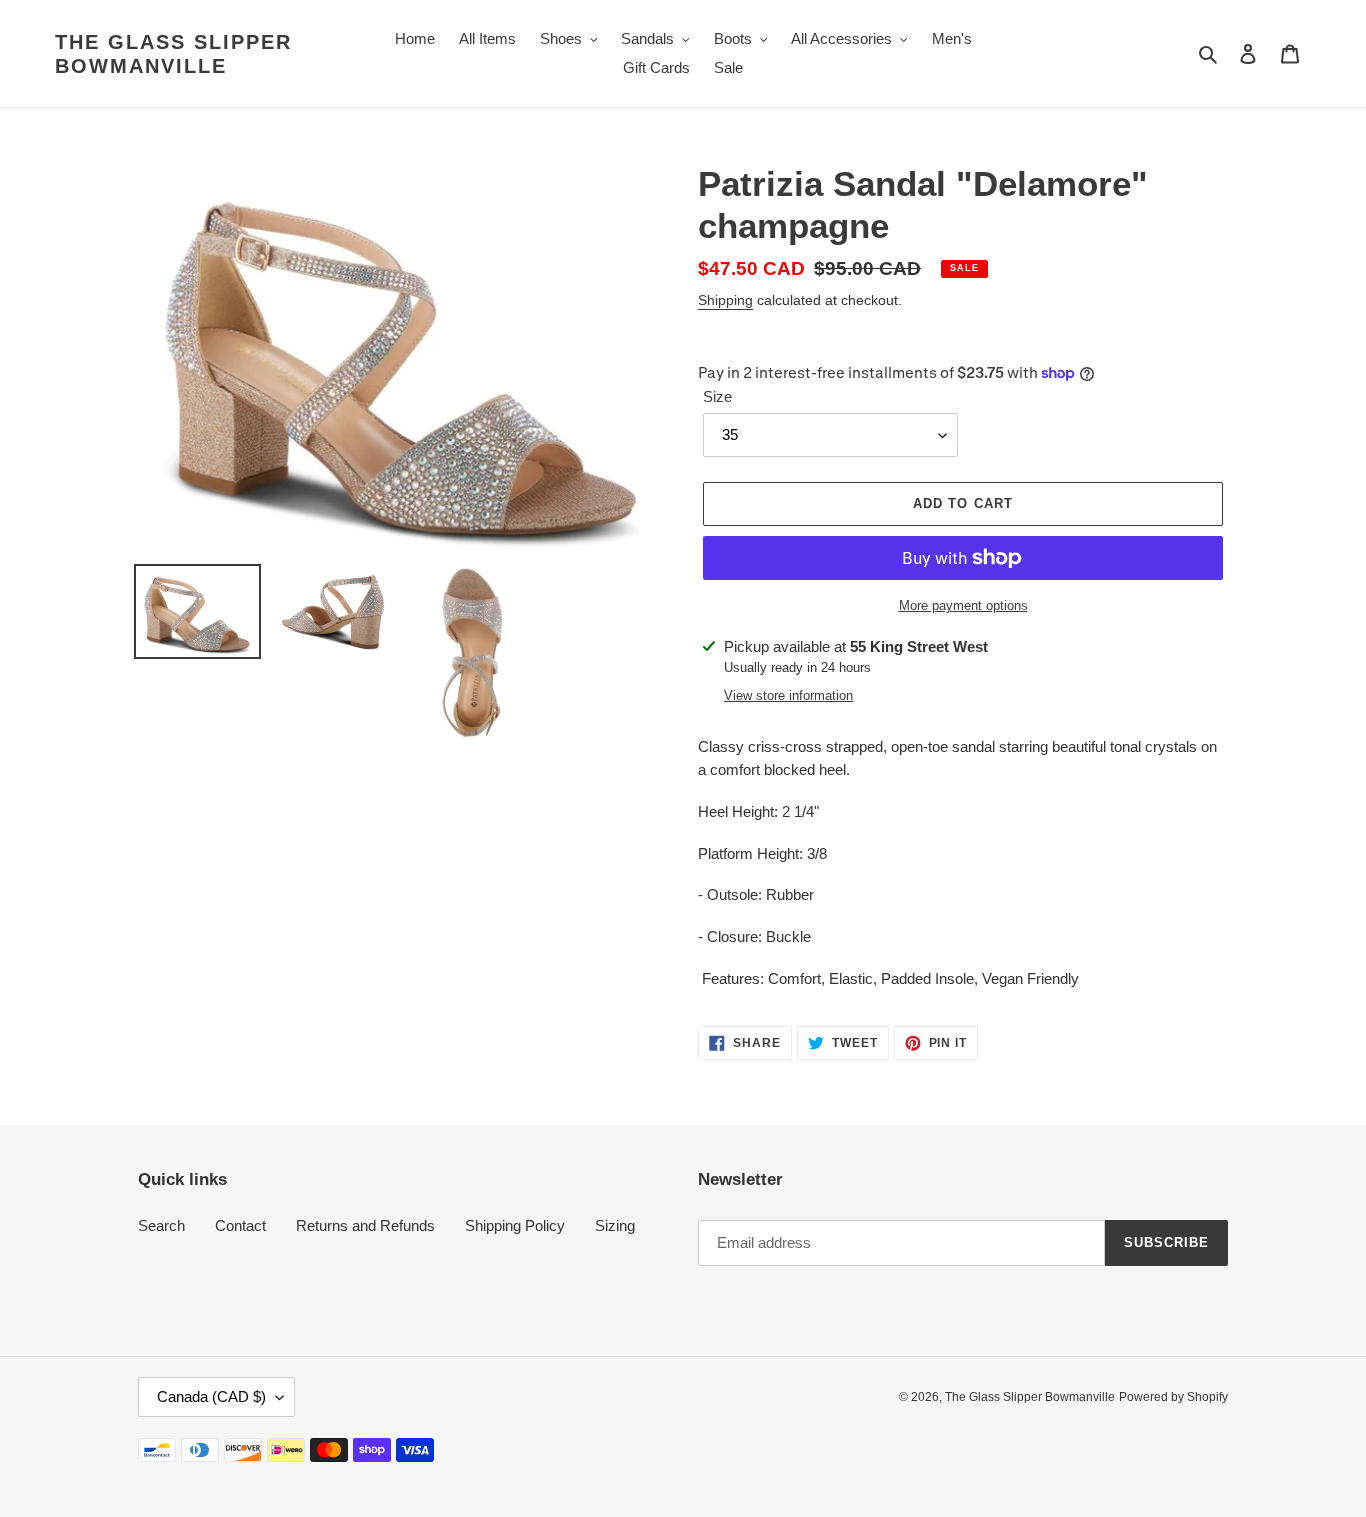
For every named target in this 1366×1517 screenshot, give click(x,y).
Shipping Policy (515, 1225)
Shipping (725, 300)
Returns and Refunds (365, 1225)
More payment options (963, 605)
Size (717, 396)
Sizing (615, 1225)
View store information (788, 695)
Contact (240, 1225)
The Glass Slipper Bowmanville (173, 54)
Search (161, 1225)
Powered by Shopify (1173, 1397)
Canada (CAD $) (211, 1396)
